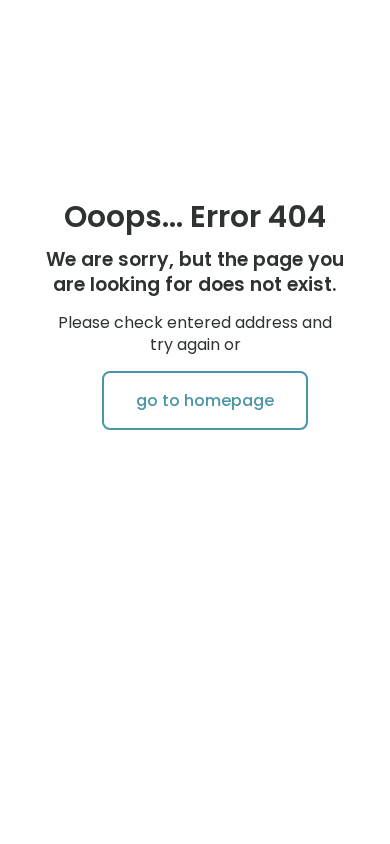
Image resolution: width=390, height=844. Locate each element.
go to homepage (205, 400)
